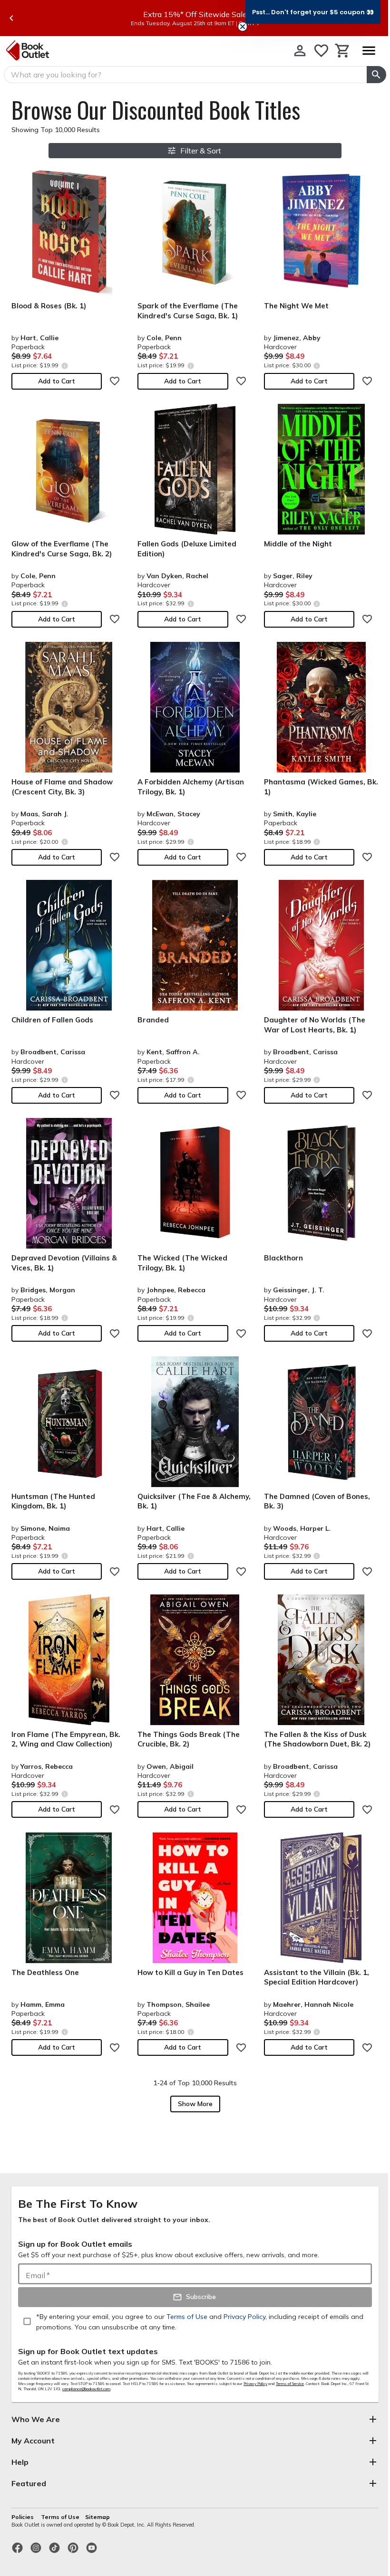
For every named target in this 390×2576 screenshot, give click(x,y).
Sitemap (97, 2517)
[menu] (369, 51)
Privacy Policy (255, 2384)
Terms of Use (60, 2517)
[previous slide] (11, 18)
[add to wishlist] (115, 381)
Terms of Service (290, 2384)
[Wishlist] (321, 51)
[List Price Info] (64, 366)
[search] (376, 75)
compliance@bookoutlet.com (86, 2389)
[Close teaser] (243, 27)
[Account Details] (300, 51)
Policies (23, 2517)
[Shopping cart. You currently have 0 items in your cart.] (343, 51)
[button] (313, 12)
